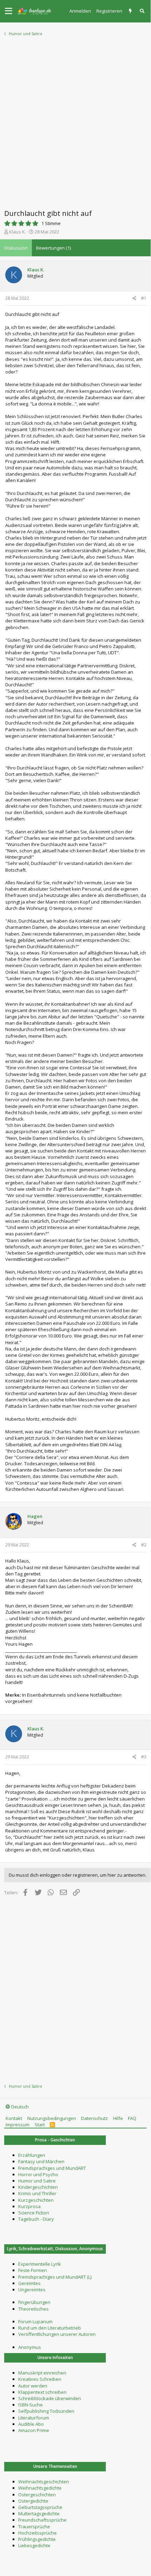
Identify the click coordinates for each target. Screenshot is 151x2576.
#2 (144, 1545)
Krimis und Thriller (37, 2193)
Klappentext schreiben (42, 2392)
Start (40, 2125)
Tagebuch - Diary (36, 2219)
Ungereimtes (32, 2290)
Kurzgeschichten (36, 2200)
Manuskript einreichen (42, 2373)
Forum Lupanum (35, 2321)
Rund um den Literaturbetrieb (50, 2328)
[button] (9, 11)
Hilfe (118, 2118)
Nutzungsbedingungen (52, 2118)
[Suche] (143, 11)
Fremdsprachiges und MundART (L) (55, 2277)
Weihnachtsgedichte (40, 2488)
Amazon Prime (34, 2430)
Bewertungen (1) (53, 248)
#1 (144, 298)
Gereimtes (29, 2283)
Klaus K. (18, 232)
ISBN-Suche (30, 2405)
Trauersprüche (34, 2527)
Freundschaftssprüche (42, 2520)
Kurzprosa (29, 2206)
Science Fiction (34, 2213)
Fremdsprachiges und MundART (52, 2168)
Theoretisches (33, 2309)
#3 (144, 1757)
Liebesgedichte (34, 2545)
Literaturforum (34, 2418)
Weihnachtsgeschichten (44, 2482)
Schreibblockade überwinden (50, 2398)
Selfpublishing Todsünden (46, 2411)
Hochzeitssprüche (37, 2533)
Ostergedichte (33, 2501)
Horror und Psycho (38, 2174)
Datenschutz (94, 2118)
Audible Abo (31, 2424)
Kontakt (14, 2118)
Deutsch (19, 2107)
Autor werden (33, 2386)
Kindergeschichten (38, 2187)
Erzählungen (32, 2155)
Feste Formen (33, 2270)
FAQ (132, 2118)
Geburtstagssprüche (40, 2507)
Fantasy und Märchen (41, 2161)
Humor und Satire (37, 2181)
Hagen (35, 1516)
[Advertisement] (75, 120)
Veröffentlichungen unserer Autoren (57, 2334)
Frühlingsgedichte (37, 2539)
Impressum (18, 2125)
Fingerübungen (34, 2302)
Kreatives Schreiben (40, 2379)
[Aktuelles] (131, 11)
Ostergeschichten (37, 2495)
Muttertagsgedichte (39, 2514)
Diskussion (16, 248)
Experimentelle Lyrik (40, 2264)
